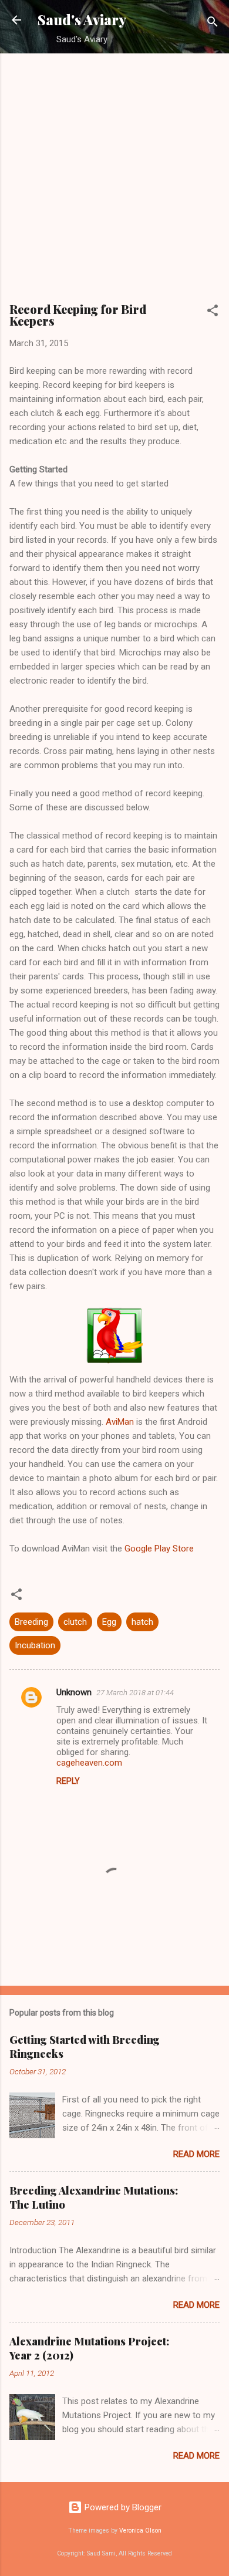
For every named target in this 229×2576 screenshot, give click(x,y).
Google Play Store (159, 1549)
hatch (142, 1622)
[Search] (213, 24)
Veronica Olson (140, 2531)
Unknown (74, 1692)
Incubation (35, 1645)
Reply (68, 1781)
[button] (213, 312)
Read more (196, 2154)
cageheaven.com (89, 1763)
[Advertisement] (114, 183)
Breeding (31, 1622)
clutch (75, 1622)
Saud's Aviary (82, 20)
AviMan (120, 1422)
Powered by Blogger (122, 2507)
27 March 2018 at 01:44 (135, 1693)
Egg (109, 1622)
